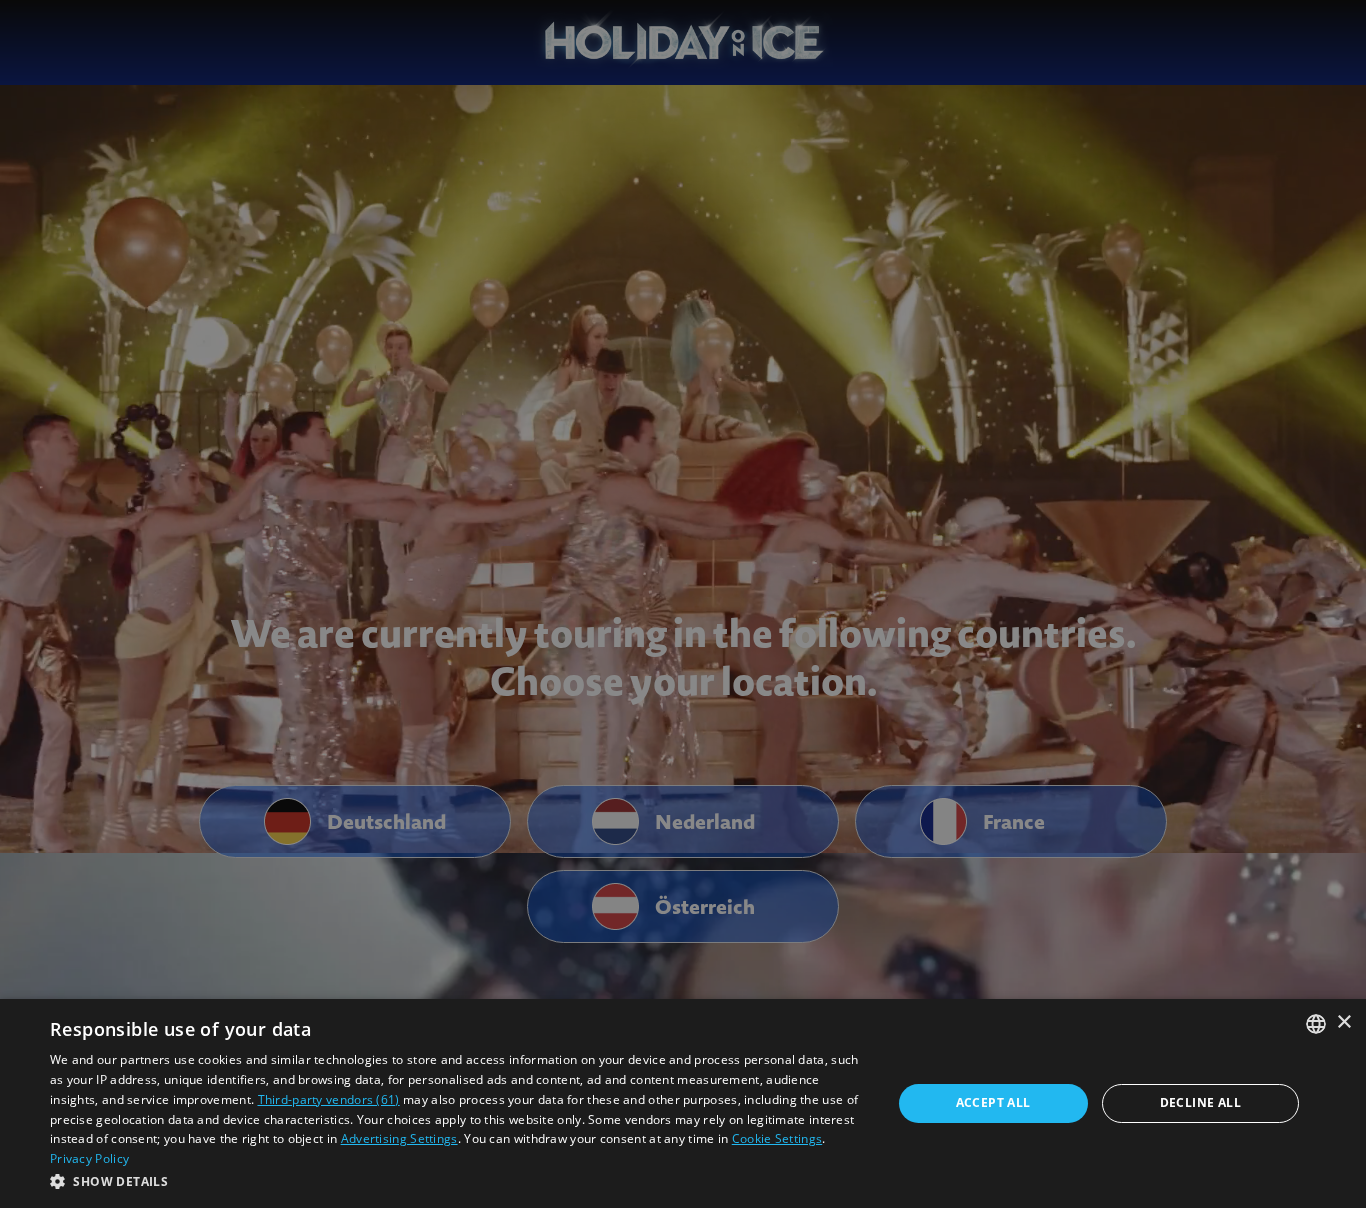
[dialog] (683, 1103)
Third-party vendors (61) (329, 1099)
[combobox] (1316, 1024)
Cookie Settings (777, 1138)
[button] (458, 1181)
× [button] (1343, 1022)
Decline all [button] (1200, 1102)
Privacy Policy (89, 1158)
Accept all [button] (993, 1102)
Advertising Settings (399, 1138)
